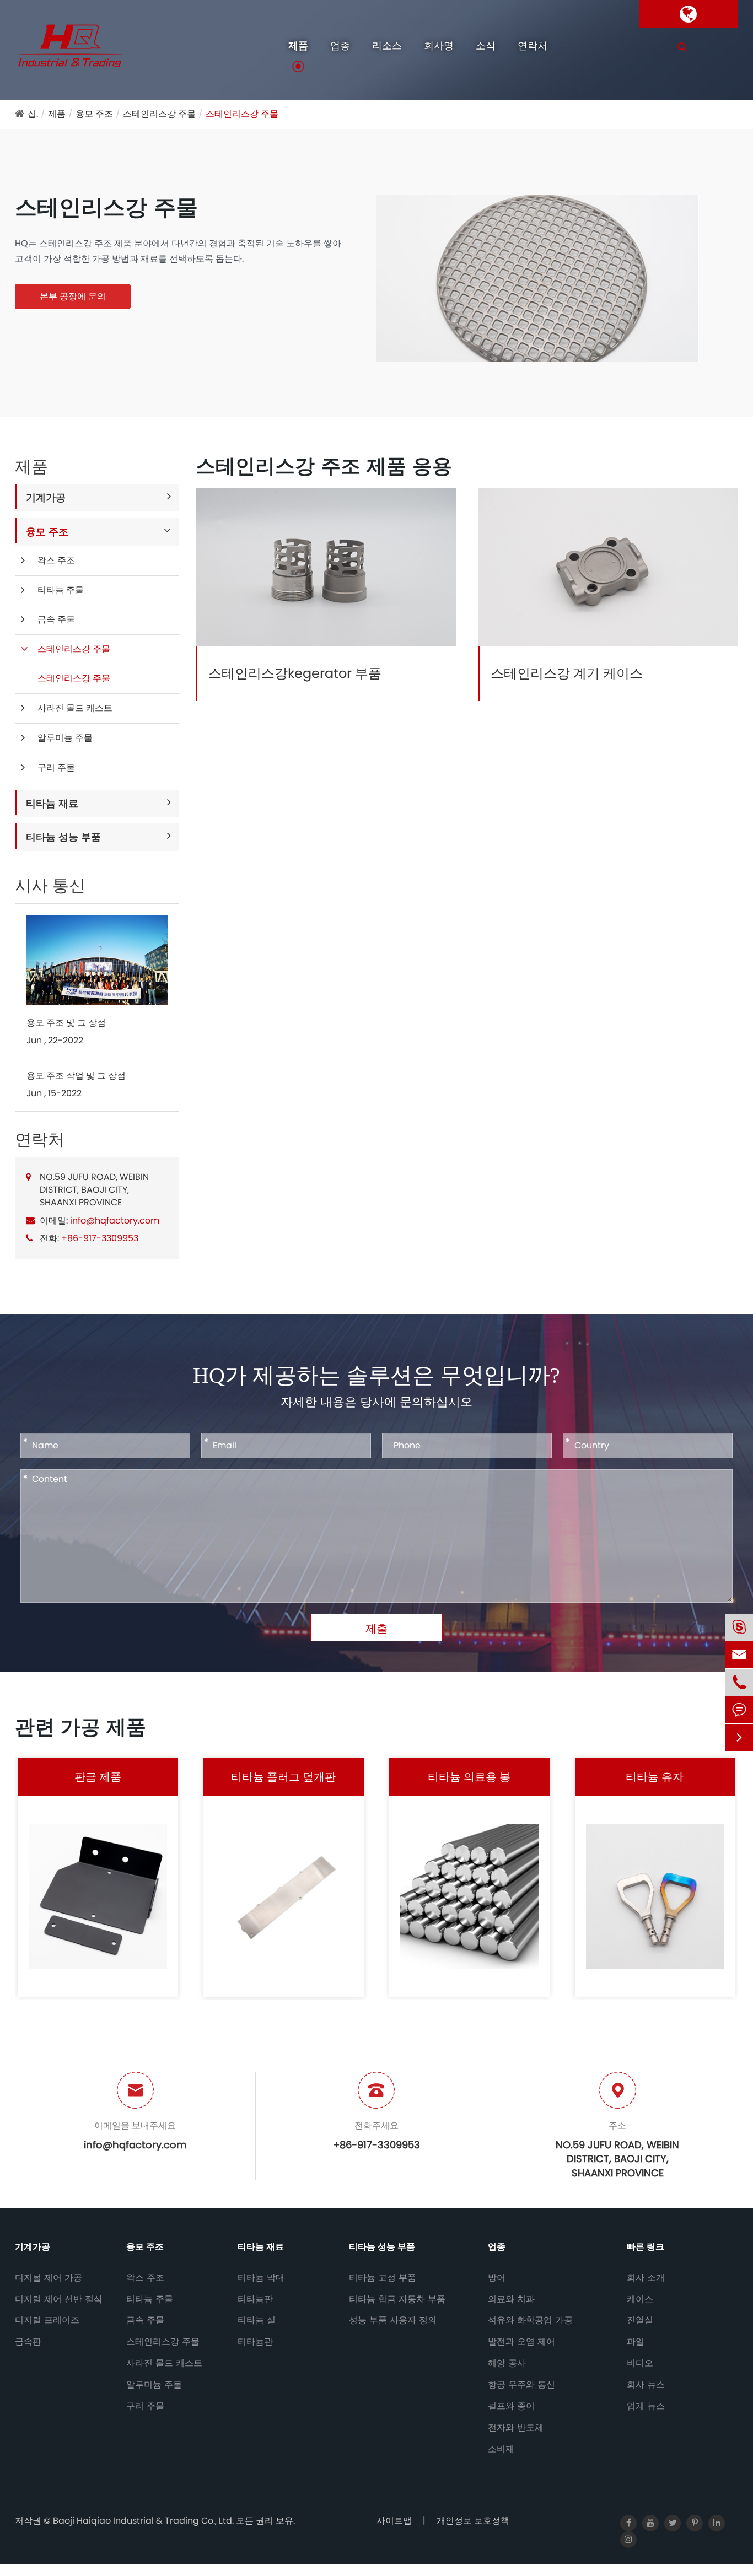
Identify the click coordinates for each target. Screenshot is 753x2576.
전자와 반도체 (516, 2428)
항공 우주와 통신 (521, 2385)
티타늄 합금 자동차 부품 (397, 2299)
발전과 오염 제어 (521, 2342)
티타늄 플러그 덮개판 (283, 1777)
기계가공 (46, 497)
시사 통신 (50, 886)
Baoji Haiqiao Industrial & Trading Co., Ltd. (144, 2521)
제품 (298, 45)
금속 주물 (56, 619)
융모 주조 (94, 114)
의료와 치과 (511, 2299)
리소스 (387, 45)
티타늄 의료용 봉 (469, 1777)
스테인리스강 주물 (159, 114)
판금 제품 (98, 1777)
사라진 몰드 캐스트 (75, 708)
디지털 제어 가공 (49, 2278)
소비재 (501, 2449)
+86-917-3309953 (100, 1238)
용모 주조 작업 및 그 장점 (76, 1075)
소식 (486, 45)
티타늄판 (255, 2299)
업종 (340, 45)
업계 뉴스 (646, 2406)
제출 (376, 1629)
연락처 (533, 45)
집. (33, 114)
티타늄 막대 (261, 2278)
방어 (497, 2278)
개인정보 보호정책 (473, 2521)
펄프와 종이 (511, 2406)
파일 (636, 2342)
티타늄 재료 (52, 803)
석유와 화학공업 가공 (530, 2320)
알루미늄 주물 (65, 738)
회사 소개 (646, 2278)
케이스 (640, 2299)
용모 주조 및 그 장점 (66, 1022)
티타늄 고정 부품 (383, 2278)
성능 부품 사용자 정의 (393, 2320)
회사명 (439, 45)
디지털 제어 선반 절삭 (59, 2299)
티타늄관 (255, 2342)
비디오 (640, 2363)
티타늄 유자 (655, 1777)
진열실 (640, 2320)
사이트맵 (394, 2521)
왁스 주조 (56, 560)
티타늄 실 (257, 2320)
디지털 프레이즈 (47, 2320)
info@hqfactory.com (115, 1220)
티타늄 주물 (61, 590)
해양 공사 (507, 2363)
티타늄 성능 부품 (63, 837)
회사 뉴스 (646, 2385)
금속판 (28, 2342)
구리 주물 (56, 767)
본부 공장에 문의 (73, 296)
